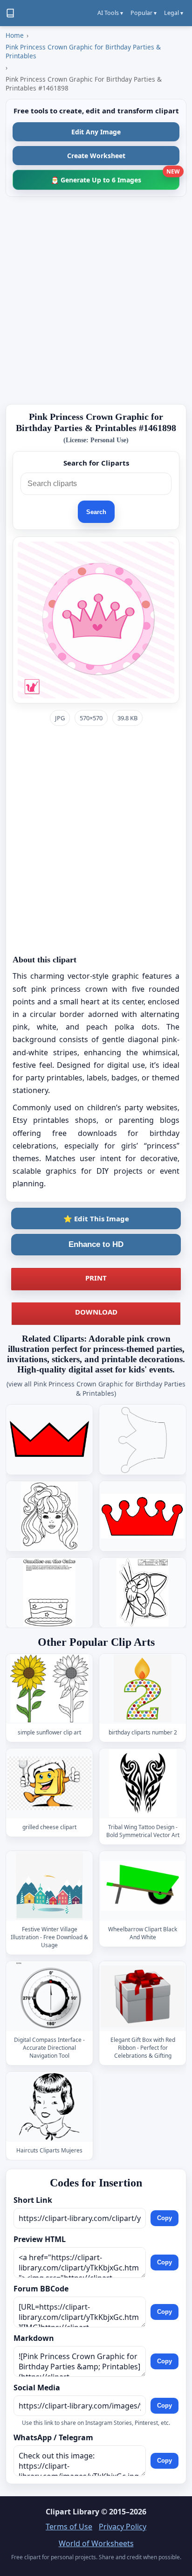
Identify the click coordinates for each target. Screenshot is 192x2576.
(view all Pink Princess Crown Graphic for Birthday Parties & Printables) (96, 1389)
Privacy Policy (123, 2527)
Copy (165, 2218)
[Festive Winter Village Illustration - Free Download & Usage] (49, 1886)
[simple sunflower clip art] (49, 1689)
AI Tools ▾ (110, 13)
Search (96, 512)
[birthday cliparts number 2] (143, 1689)
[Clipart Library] (10, 13)
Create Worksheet (96, 156)
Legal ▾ (174, 13)
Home (15, 35)
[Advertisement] (96, 300)
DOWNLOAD (96, 1312)
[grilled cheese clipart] (49, 1783)
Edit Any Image (96, 132)
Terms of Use (69, 2527)
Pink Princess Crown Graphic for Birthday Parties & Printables (83, 51)
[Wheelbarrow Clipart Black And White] (143, 1886)
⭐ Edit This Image (96, 1218)
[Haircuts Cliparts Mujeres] (49, 2107)
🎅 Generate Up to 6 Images (115, 177)
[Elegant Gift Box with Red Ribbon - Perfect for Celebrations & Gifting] (143, 1996)
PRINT (96, 1278)
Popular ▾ (144, 13)
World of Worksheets (96, 2543)
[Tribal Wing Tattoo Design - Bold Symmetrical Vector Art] (143, 1783)
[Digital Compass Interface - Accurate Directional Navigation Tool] (49, 1996)
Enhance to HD (96, 1244)
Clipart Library (72, 2512)
